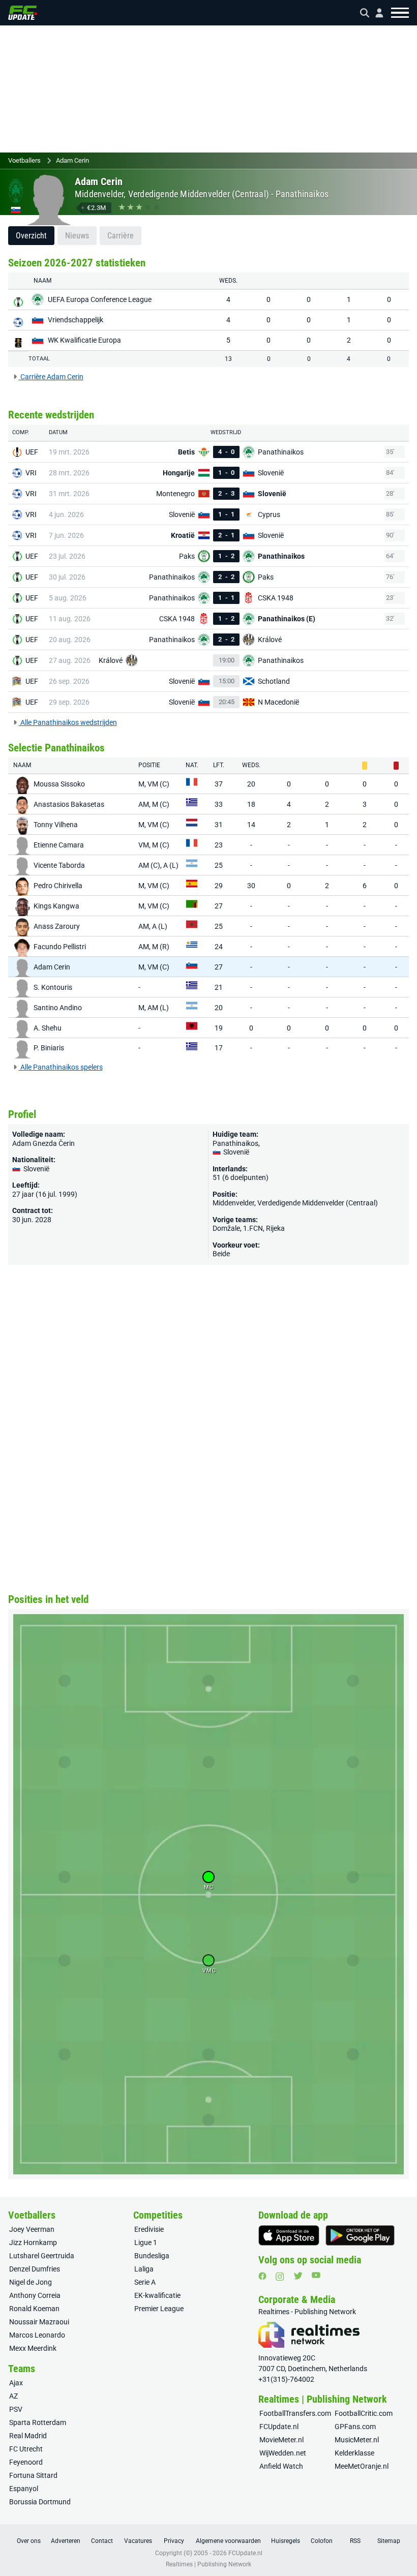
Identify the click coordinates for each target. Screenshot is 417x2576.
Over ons (29, 2541)
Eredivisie (149, 2229)
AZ (13, 2396)
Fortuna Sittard (33, 2475)
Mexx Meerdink (33, 2348)
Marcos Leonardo (37, 2335)
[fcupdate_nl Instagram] (280, 2277)
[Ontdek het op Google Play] (360, 2235)
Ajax (16, 2383)
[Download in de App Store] (289, 2235)
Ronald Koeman (34, 2309)
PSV (16, 2409)
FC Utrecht (26, 2449)
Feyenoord (26, 2462)
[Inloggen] (375, 13)
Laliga (144, 2269)
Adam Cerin (72, 160)
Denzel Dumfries (35, 2269)
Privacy (174, 2541)
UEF (32, 452)
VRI (31, 473)
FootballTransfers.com (295, 2413)
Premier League (159, 2309)
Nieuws (77, 236)
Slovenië (235, 1152)
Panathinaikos (302, 194)
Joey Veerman (32, 2229)
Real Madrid (28, 2436)
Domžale (226, 1228)
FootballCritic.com (364, 2413)
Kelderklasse (354, 2453)
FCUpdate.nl (279, 2427)
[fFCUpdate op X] (298, 2276)
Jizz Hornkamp (33, 2242)
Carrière (121, 236)
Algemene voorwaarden (228, 2541)
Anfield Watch (281, 2466)
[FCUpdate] (23, 13)
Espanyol (24, 2489)
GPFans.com (355, 2427)
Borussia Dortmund (40, 2502)
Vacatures (138, 2541)
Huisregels (286, 2541)
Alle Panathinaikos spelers (61, 1067)
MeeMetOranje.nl (362, 2466)
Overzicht (31, 236)
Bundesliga (152, 2256)
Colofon (322, 2541)
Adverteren (66, 2541)
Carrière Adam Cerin (51, 377)
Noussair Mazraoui (39, 2322)
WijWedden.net (283, 2453)
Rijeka (275, 1228)
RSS (355, 2541)
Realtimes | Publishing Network (208, 2564)
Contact (102, 2541)
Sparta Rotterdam (38, 2422)
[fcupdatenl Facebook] (262, 2276)
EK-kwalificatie (157, 2295)
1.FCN (253, 1228)
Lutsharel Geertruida (42, 2256)
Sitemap (389, 2541)
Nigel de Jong (31, 2282)
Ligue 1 (146, 2242)
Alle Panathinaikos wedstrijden (68, 722)
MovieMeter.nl (281, 2440)
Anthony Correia (35, 2295)
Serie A (145, 2282)
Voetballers (24, 160)
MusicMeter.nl (357, 2440)
